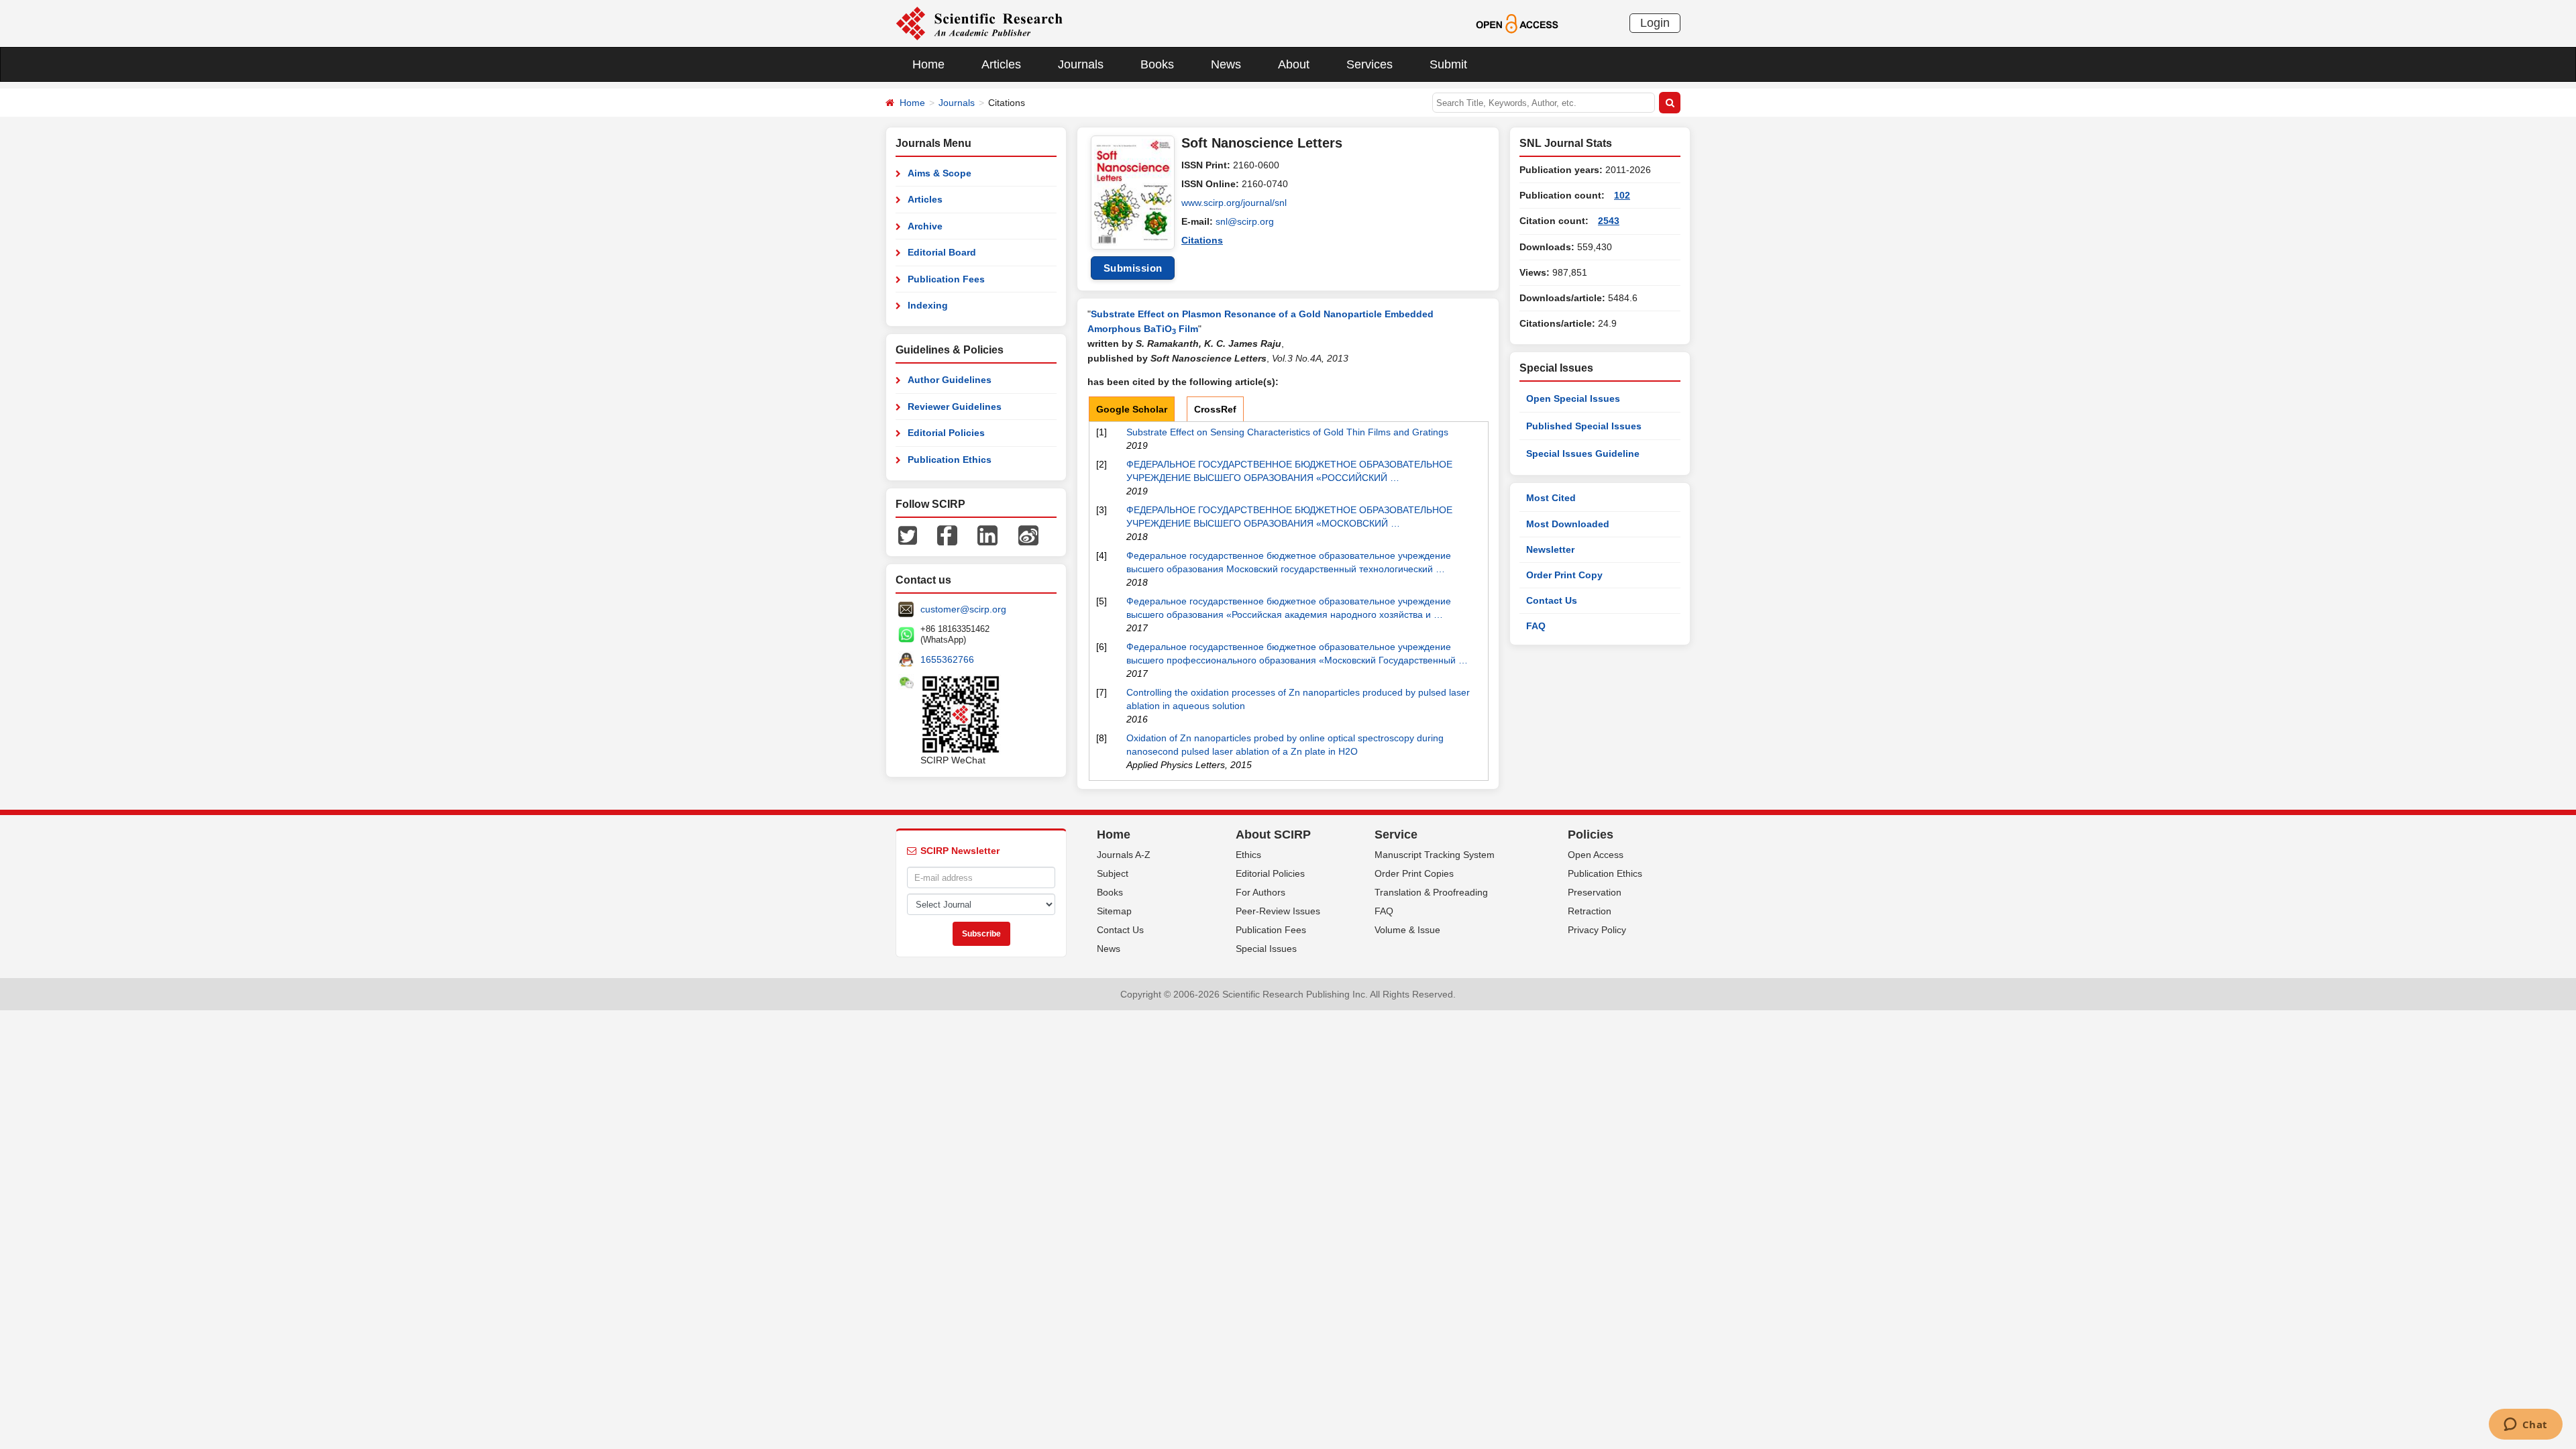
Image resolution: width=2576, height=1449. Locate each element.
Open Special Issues (1573, 398)
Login (1655, 23)
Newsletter (1550, 549)
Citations (1202, 240)
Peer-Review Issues (1278, 911)
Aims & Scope (940, 173)
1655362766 (947, 659)
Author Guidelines (950, 380)
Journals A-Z (1124, 855)
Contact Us (1552, 600)
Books (1157, 64)
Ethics (1248, 855)
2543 (1609, 221)
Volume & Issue (1407, 930)
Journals (1081, 64)
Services (1370, 64)
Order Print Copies (1414, 873)
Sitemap (1114, 911)
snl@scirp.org (1245, 221)
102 (1622, 195)
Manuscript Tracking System (1435, 855)
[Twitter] (908, 535)
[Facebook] (947, 535)
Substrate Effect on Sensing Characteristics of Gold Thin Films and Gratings (1287, 432)
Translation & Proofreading (1431, 892)
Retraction (1590, 911)
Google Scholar (1132, 409)
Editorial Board (942, 252)
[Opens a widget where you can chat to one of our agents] (2525, 1426)
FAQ (1536, 626)
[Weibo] (1028, 535)
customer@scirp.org (963, 609)
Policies (1591, 835)
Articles (1001, 64)
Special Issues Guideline (1583, 453)
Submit (1448, 64)
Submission (1133, 268)
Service (1396, 835)
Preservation (1595, 892)
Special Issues (1266, 949)
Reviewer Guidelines (955, 407)
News (1226, 64)
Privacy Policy (1597, 930)
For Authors (1260, 892)
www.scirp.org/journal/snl (1234, 203)
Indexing (928, 305)
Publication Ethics (950, 460)
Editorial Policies (946, 433)
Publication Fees (946, 279)
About (1294, 64)
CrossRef (1215, 409)
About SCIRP (1273, 835)
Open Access (1596, 855)
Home (928, 64)
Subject (1113, 873)
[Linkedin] (987, 535)
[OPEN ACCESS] (1517, 23)
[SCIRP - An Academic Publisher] (979, 23)
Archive (925, 226)
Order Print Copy (1564, 575)
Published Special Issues (1584, 426)
